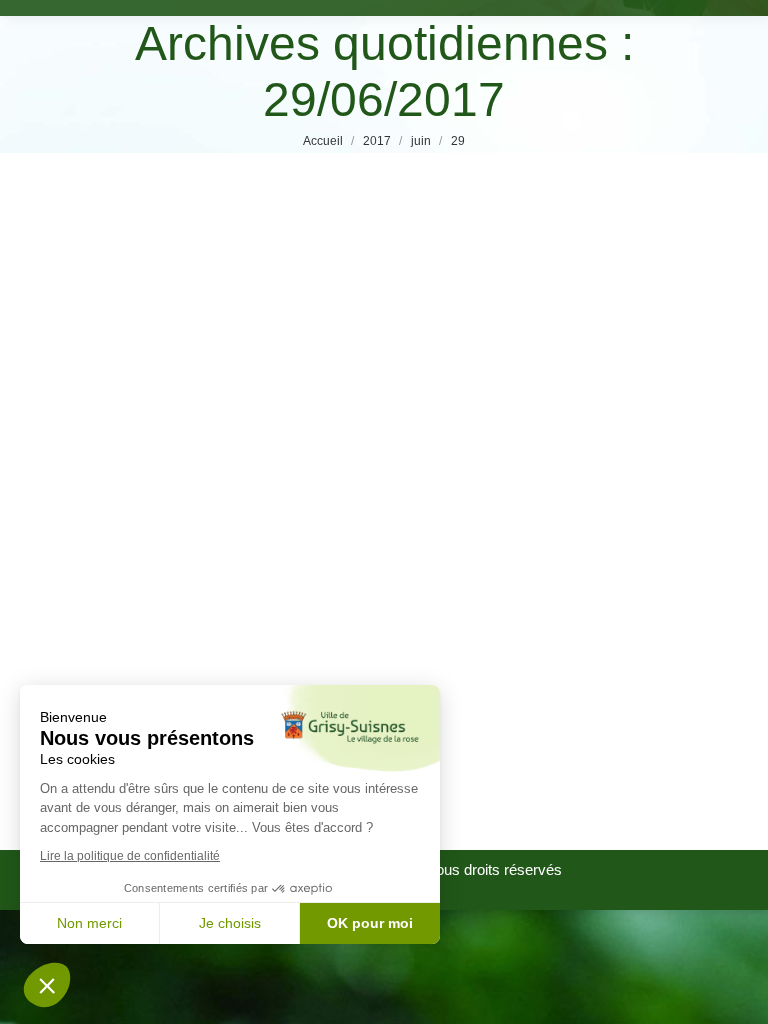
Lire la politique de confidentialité (130, 856)
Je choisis (230, 923)
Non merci (89, 923)
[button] (47, 985)
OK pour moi (370, 923)
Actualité (93, 640)
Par (276, 640)
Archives (157, 640)
